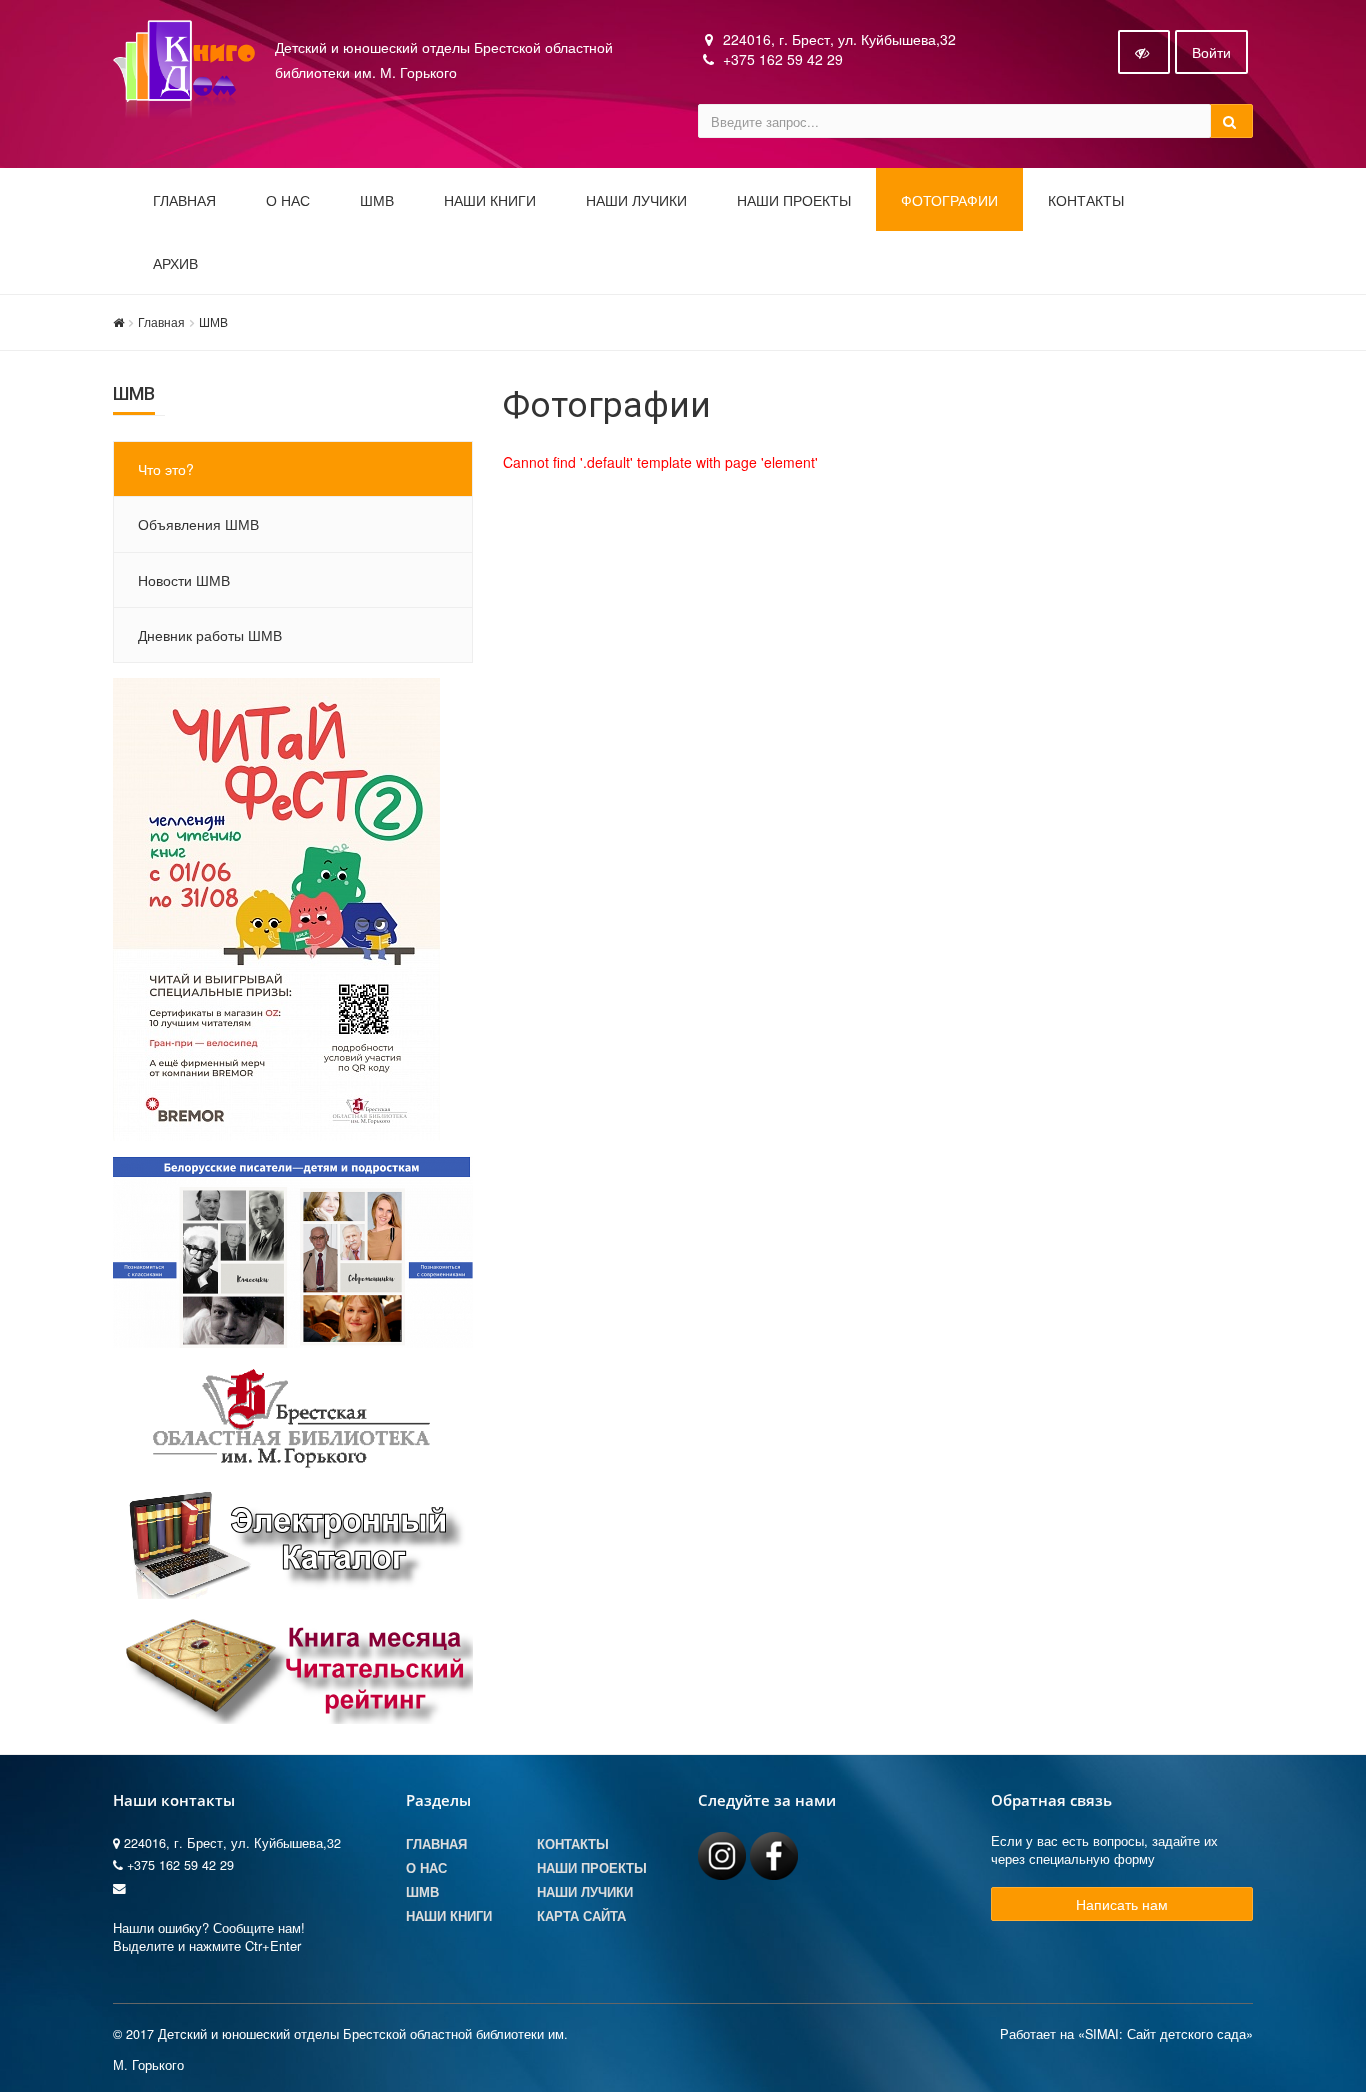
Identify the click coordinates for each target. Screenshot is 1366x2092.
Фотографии (949, 201)
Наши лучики (585, 1892)
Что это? (166, 469)
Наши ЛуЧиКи (636, 201)
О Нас (426, 1868)
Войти (1211, 52)
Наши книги (490, 201)
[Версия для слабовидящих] (1144, 52)
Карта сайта (581, 1916)
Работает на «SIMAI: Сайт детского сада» (1126, 2034)
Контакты (1086, 201)
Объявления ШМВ (198, 524)
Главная (184, 201)
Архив (175, 264)
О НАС (288, 201)
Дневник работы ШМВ (210, 635)
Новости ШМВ (184, 580)
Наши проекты (794, 201)
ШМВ (377, 201)
